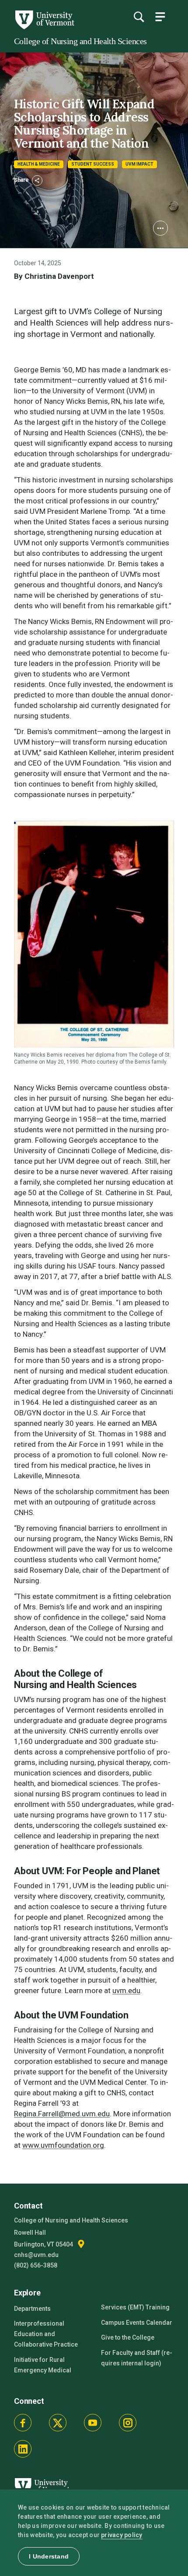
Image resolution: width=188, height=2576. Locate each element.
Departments (32, 2309)
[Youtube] (93, 2423)
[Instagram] (128, 2423)
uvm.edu (126, 1990)
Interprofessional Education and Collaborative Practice (46, 2334)
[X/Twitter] (58, 2423)
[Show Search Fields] (139, 17)
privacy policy (122, 2535)
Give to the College (128, 2337)
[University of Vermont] (44, 27)
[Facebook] (23, 2423)
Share (22, 180)
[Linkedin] (23, 2449)
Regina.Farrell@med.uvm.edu (62, 2114)
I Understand (49, 2556)
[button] (160, 228)
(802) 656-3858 (36, 2265)
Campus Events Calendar (137, 2323)
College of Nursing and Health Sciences (80, 41)
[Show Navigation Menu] (160, 17)
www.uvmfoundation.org (63, 2145)
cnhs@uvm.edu (36, 2255)
